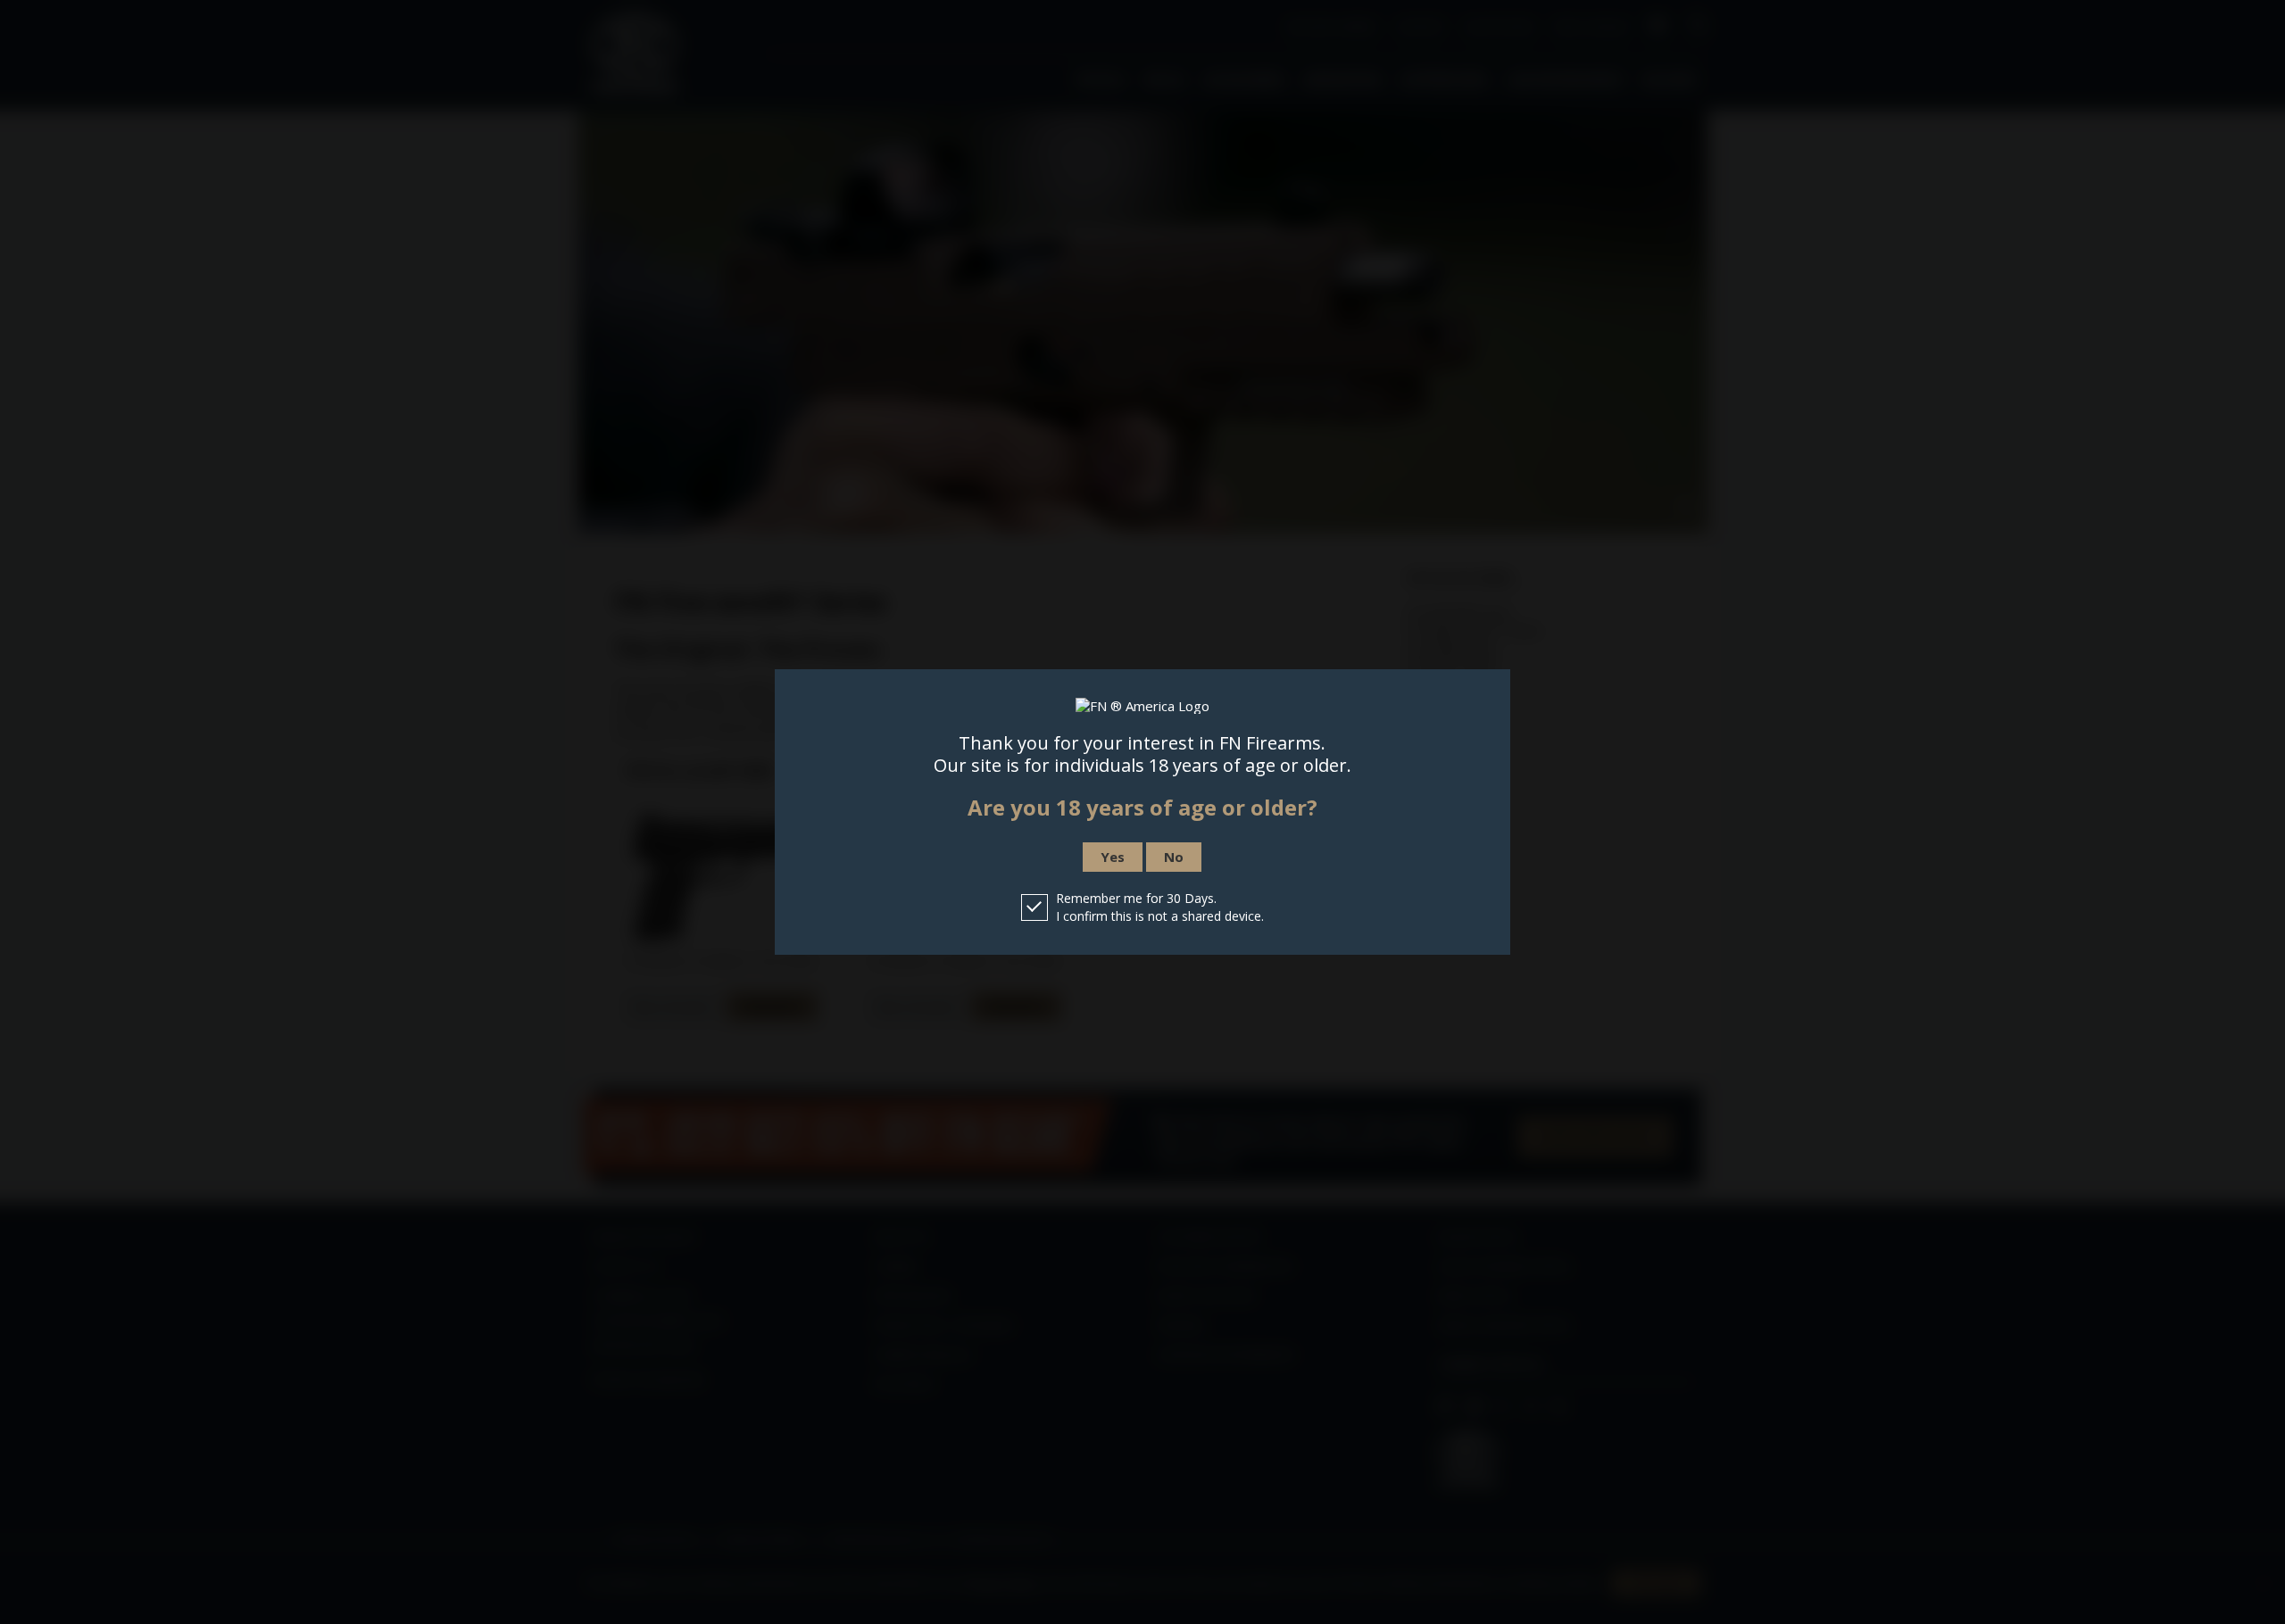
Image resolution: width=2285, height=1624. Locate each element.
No (1174, 857)
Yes (1113, 857)
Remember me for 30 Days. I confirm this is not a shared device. (1160, 907)
